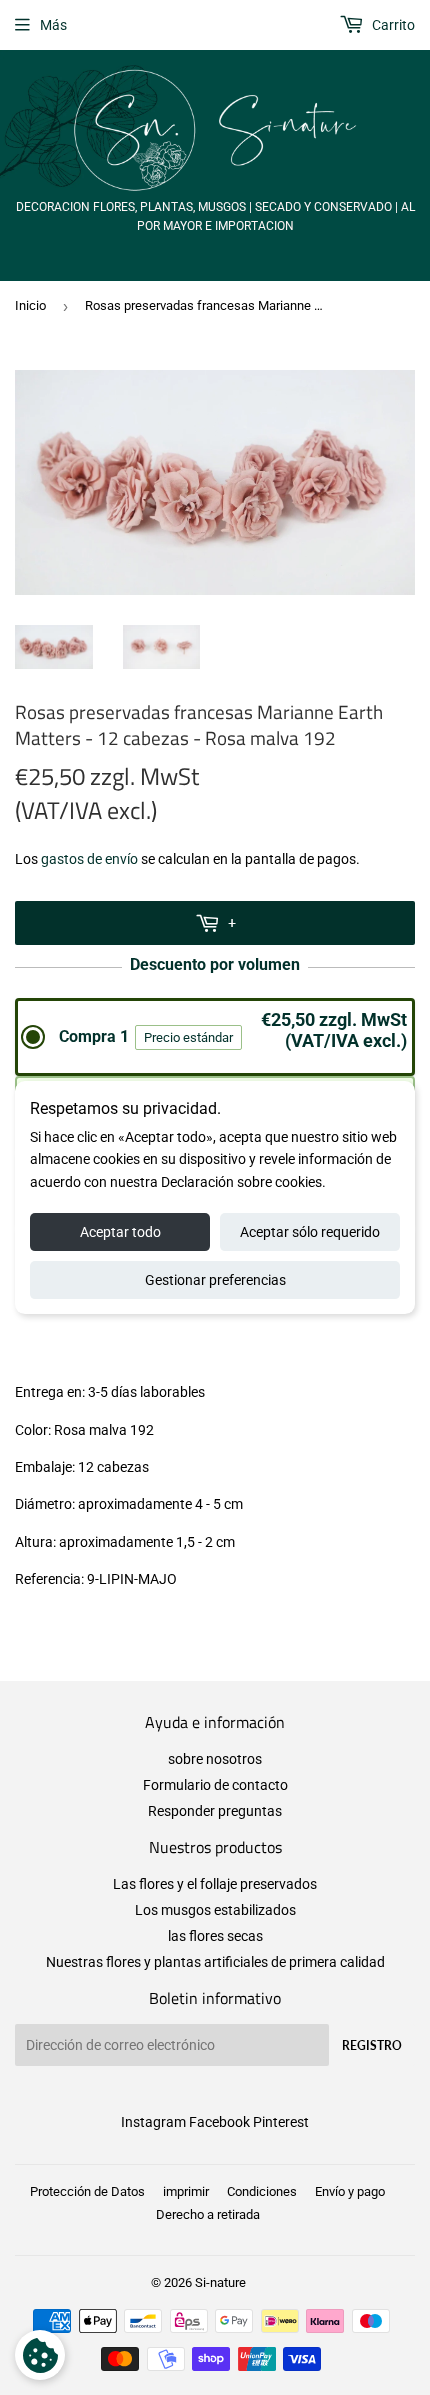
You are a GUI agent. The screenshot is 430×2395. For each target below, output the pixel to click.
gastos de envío (89, 859)
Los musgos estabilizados (215, 1910)
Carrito (392, 25)
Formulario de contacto (215, 1785)
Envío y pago (350, 2191)
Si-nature (220, 2282)
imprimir (186, 2191)
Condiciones (262, 2191)
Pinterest (281, 2122)
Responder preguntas (215, 1811)
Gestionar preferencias (215, 1280)
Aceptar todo (120, 1232)
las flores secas (215, 1936)
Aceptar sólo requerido (310, 1232)
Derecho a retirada (208, 2214)
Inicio (30, 305)
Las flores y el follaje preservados (215, 1884)
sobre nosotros (215, 1759)
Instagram (153, 2122)
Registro (372, 2045)
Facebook (219, 2122)
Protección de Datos (87, 2191)
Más (53, 25)
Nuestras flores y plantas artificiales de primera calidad (215, 1962)
